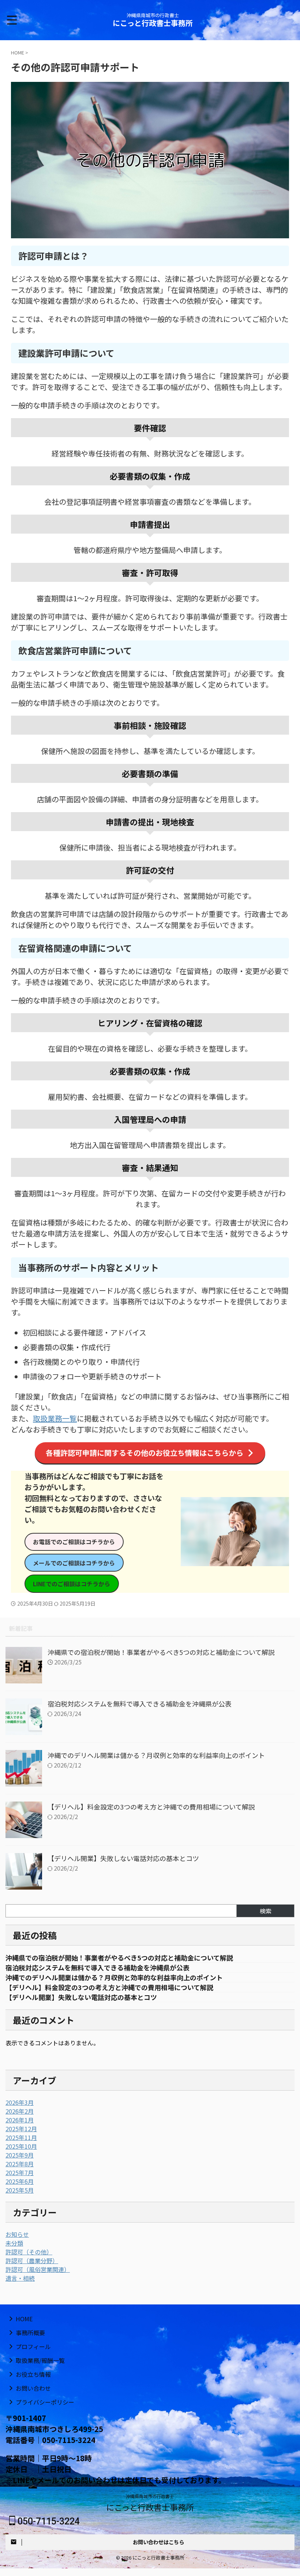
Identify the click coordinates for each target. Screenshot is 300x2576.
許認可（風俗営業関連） (38, 2269)
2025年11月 (21, 2137)
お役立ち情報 (33, 2374)
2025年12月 (21, 2129)
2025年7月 (20, 2172)
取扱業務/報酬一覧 (40, 2360)
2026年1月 (20, 2120)
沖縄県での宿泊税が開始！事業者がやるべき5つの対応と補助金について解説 (161, 1652)
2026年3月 (20, 2102)
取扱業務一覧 (55, 1418)
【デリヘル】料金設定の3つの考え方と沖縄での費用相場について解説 (151, 1807)
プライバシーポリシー (45, 2402)
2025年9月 (20, 2155)
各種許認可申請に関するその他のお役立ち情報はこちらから (145, 1453)
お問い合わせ (33, 2388)
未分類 (14, 2243)
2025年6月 (20, 2181)
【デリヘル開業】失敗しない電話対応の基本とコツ (123, 1858)
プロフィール (33, 2346)
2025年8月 (20, 2164)
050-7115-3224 (48, 2521)
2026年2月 (20, 2111)
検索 (266, 1911)
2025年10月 (21, 2146)
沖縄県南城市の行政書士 (150, 2496)
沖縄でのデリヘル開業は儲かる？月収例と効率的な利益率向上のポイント (156, 1755)
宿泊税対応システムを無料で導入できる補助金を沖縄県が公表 (140, 1704)
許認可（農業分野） (32, 2261)
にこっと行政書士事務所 (153, 23)
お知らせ (17, 2234)
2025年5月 (20, 2190)
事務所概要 (30, 2333)
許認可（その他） (29, 2252)
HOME (24, 2319)
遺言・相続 (20, 2278)
